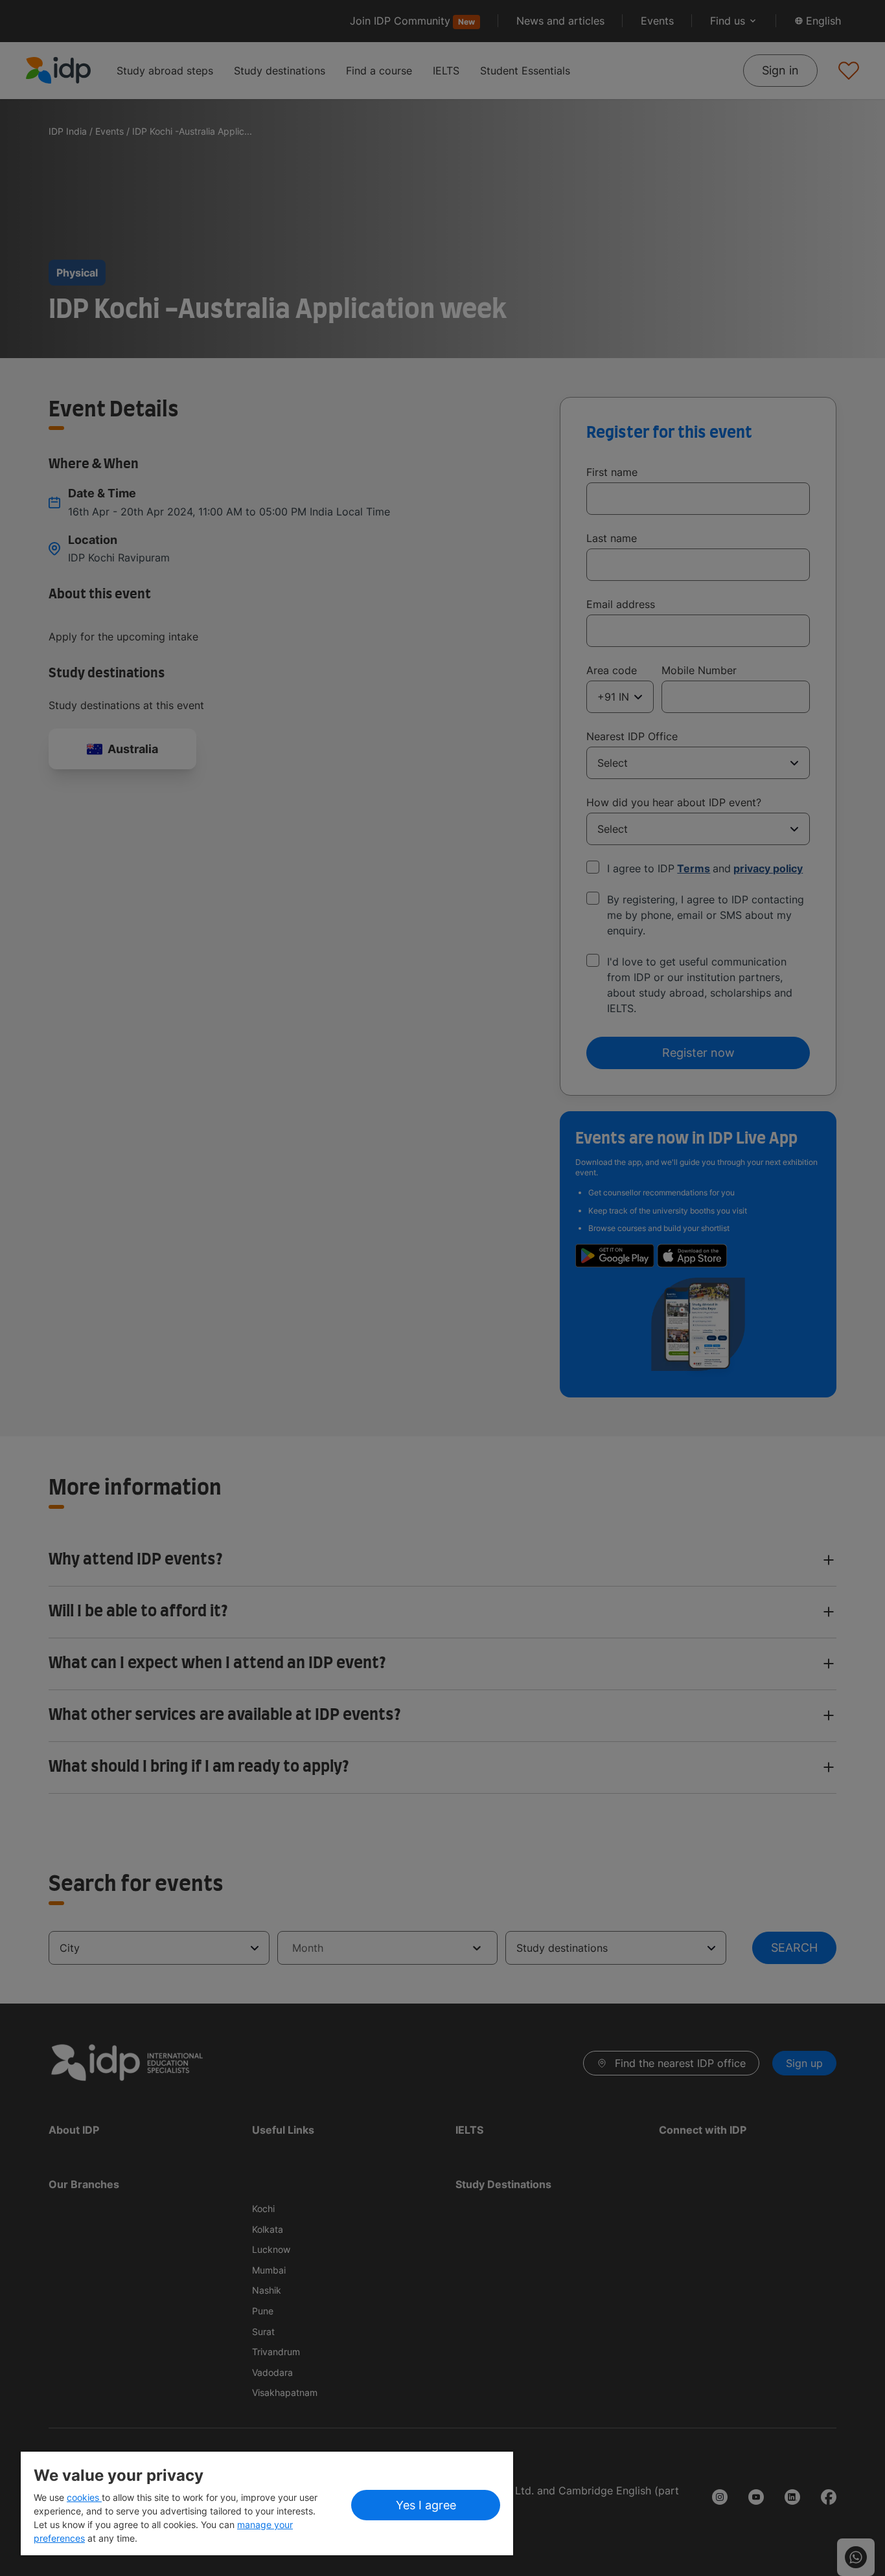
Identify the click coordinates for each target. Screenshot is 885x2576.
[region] (267, 2503)
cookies (84, 2497)
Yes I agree (426, 2505)
